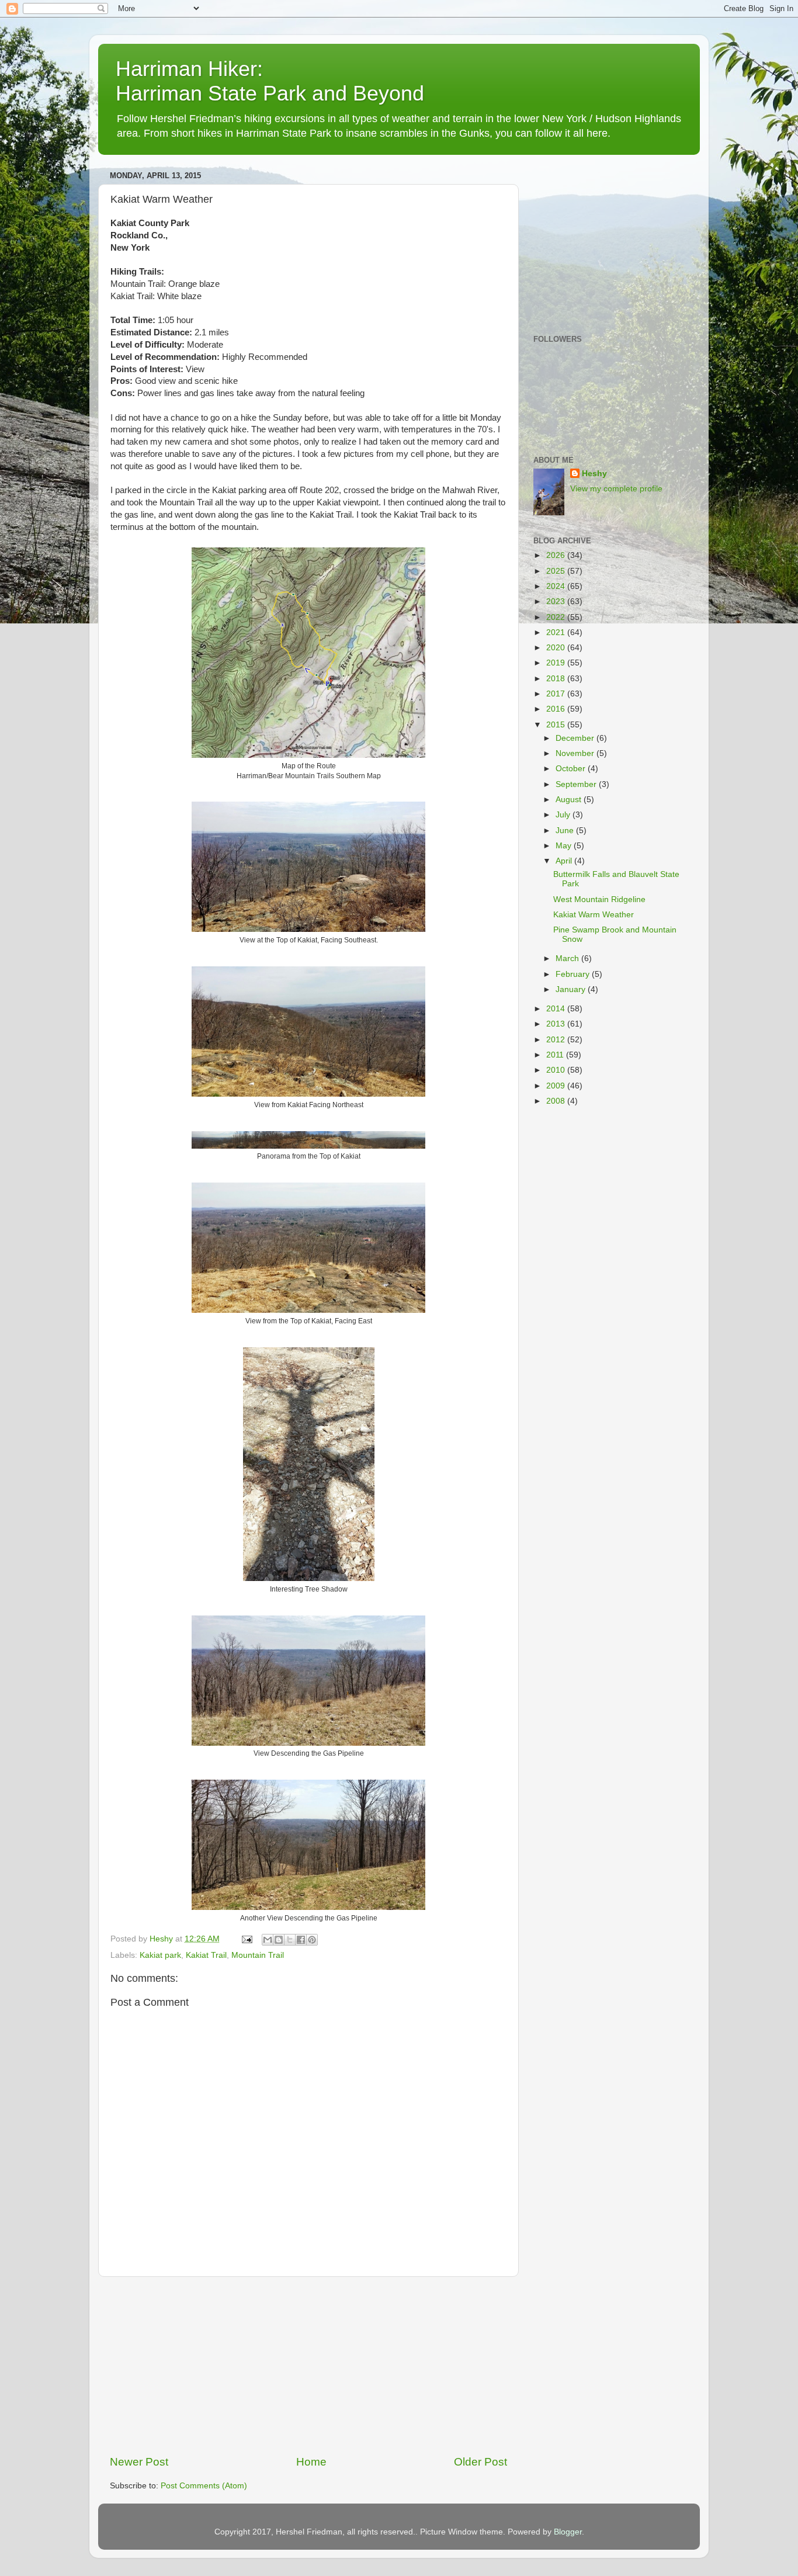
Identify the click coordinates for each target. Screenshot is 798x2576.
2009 (557, 1086)
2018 (557, 679)
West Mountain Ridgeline (599, 899)
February (574, 974)
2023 (557, 601)
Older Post (480, 2462)
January (572, 989)
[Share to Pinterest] (312, 1940)
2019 (557, 663)
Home (311, 2462)
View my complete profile (616, 489)
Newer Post (139, 2462)
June (566, 831)
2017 (557, 694)
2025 (557, 571)
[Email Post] (246, 1939)
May (565, 846)
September (577, 784)
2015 (557, 725)
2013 (557, 1024)
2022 (557, 617)
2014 (557, 1009)
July (564, 815)
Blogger (568, 2532)
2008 (557, 1101)
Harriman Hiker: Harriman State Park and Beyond (270, 81)
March (568, 958)
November (576, 753)
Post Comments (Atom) (204, 2486)
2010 (557, 1070)
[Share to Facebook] (301, 1940)
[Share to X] (290, 1940)
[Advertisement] (308, 2366)
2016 (557, 709)
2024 (557, 586)
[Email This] (268, 1940)
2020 (557, 648)
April (565, 861)
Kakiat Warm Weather (594, 915)
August (570, 800)
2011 (556, 1055)
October (572, 769)
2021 (557, 632)
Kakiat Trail (206, 1955)
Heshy (594, 474)
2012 (557, 1040)
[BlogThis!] (279, 1940)
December (576, 738)
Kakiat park (160, 1955)
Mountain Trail (258, 1955)
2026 (557, 555)
